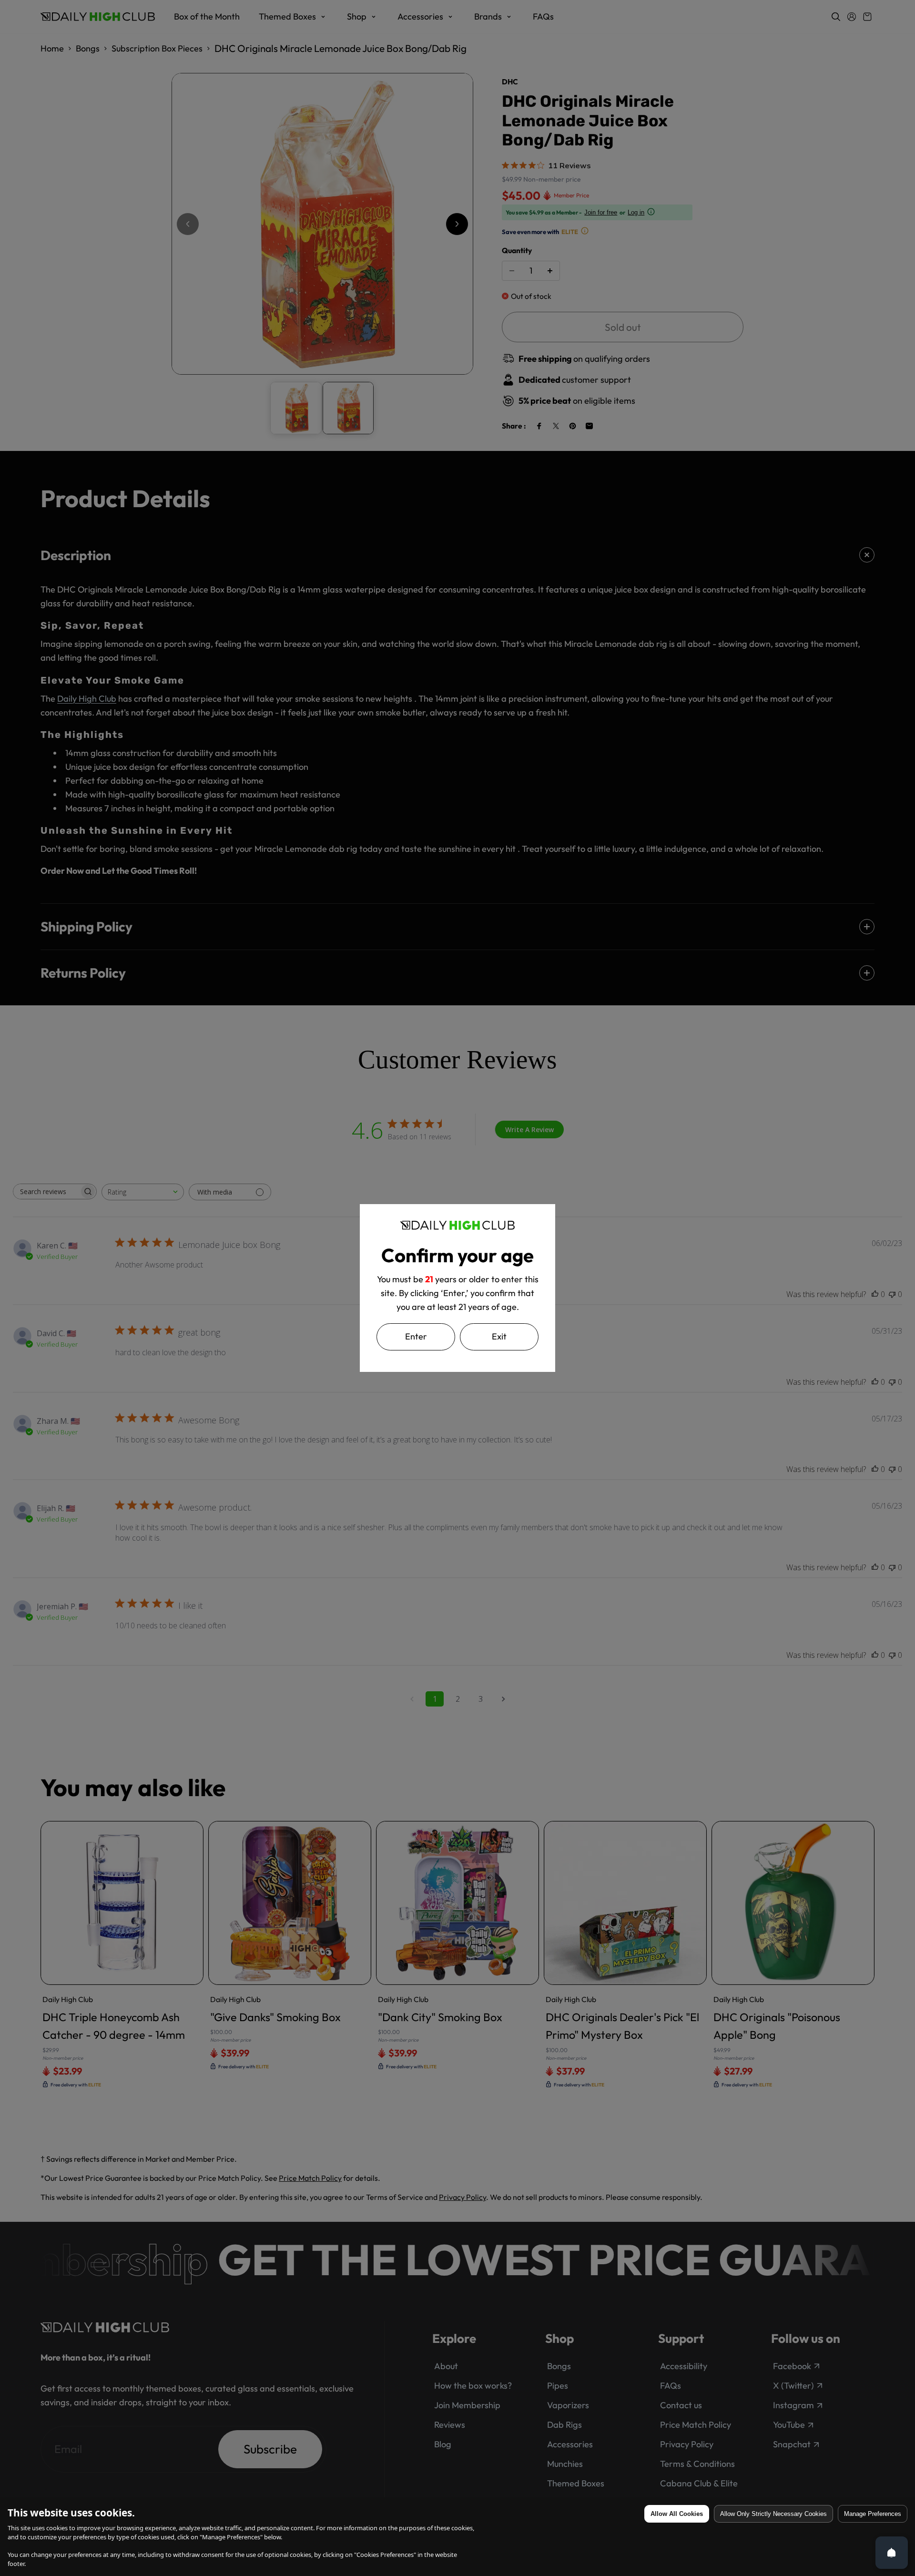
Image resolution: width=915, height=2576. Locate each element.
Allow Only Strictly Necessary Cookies (773, 2514)
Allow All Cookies (677, 2514)
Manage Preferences (873, 2514)
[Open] (892, 2553)
